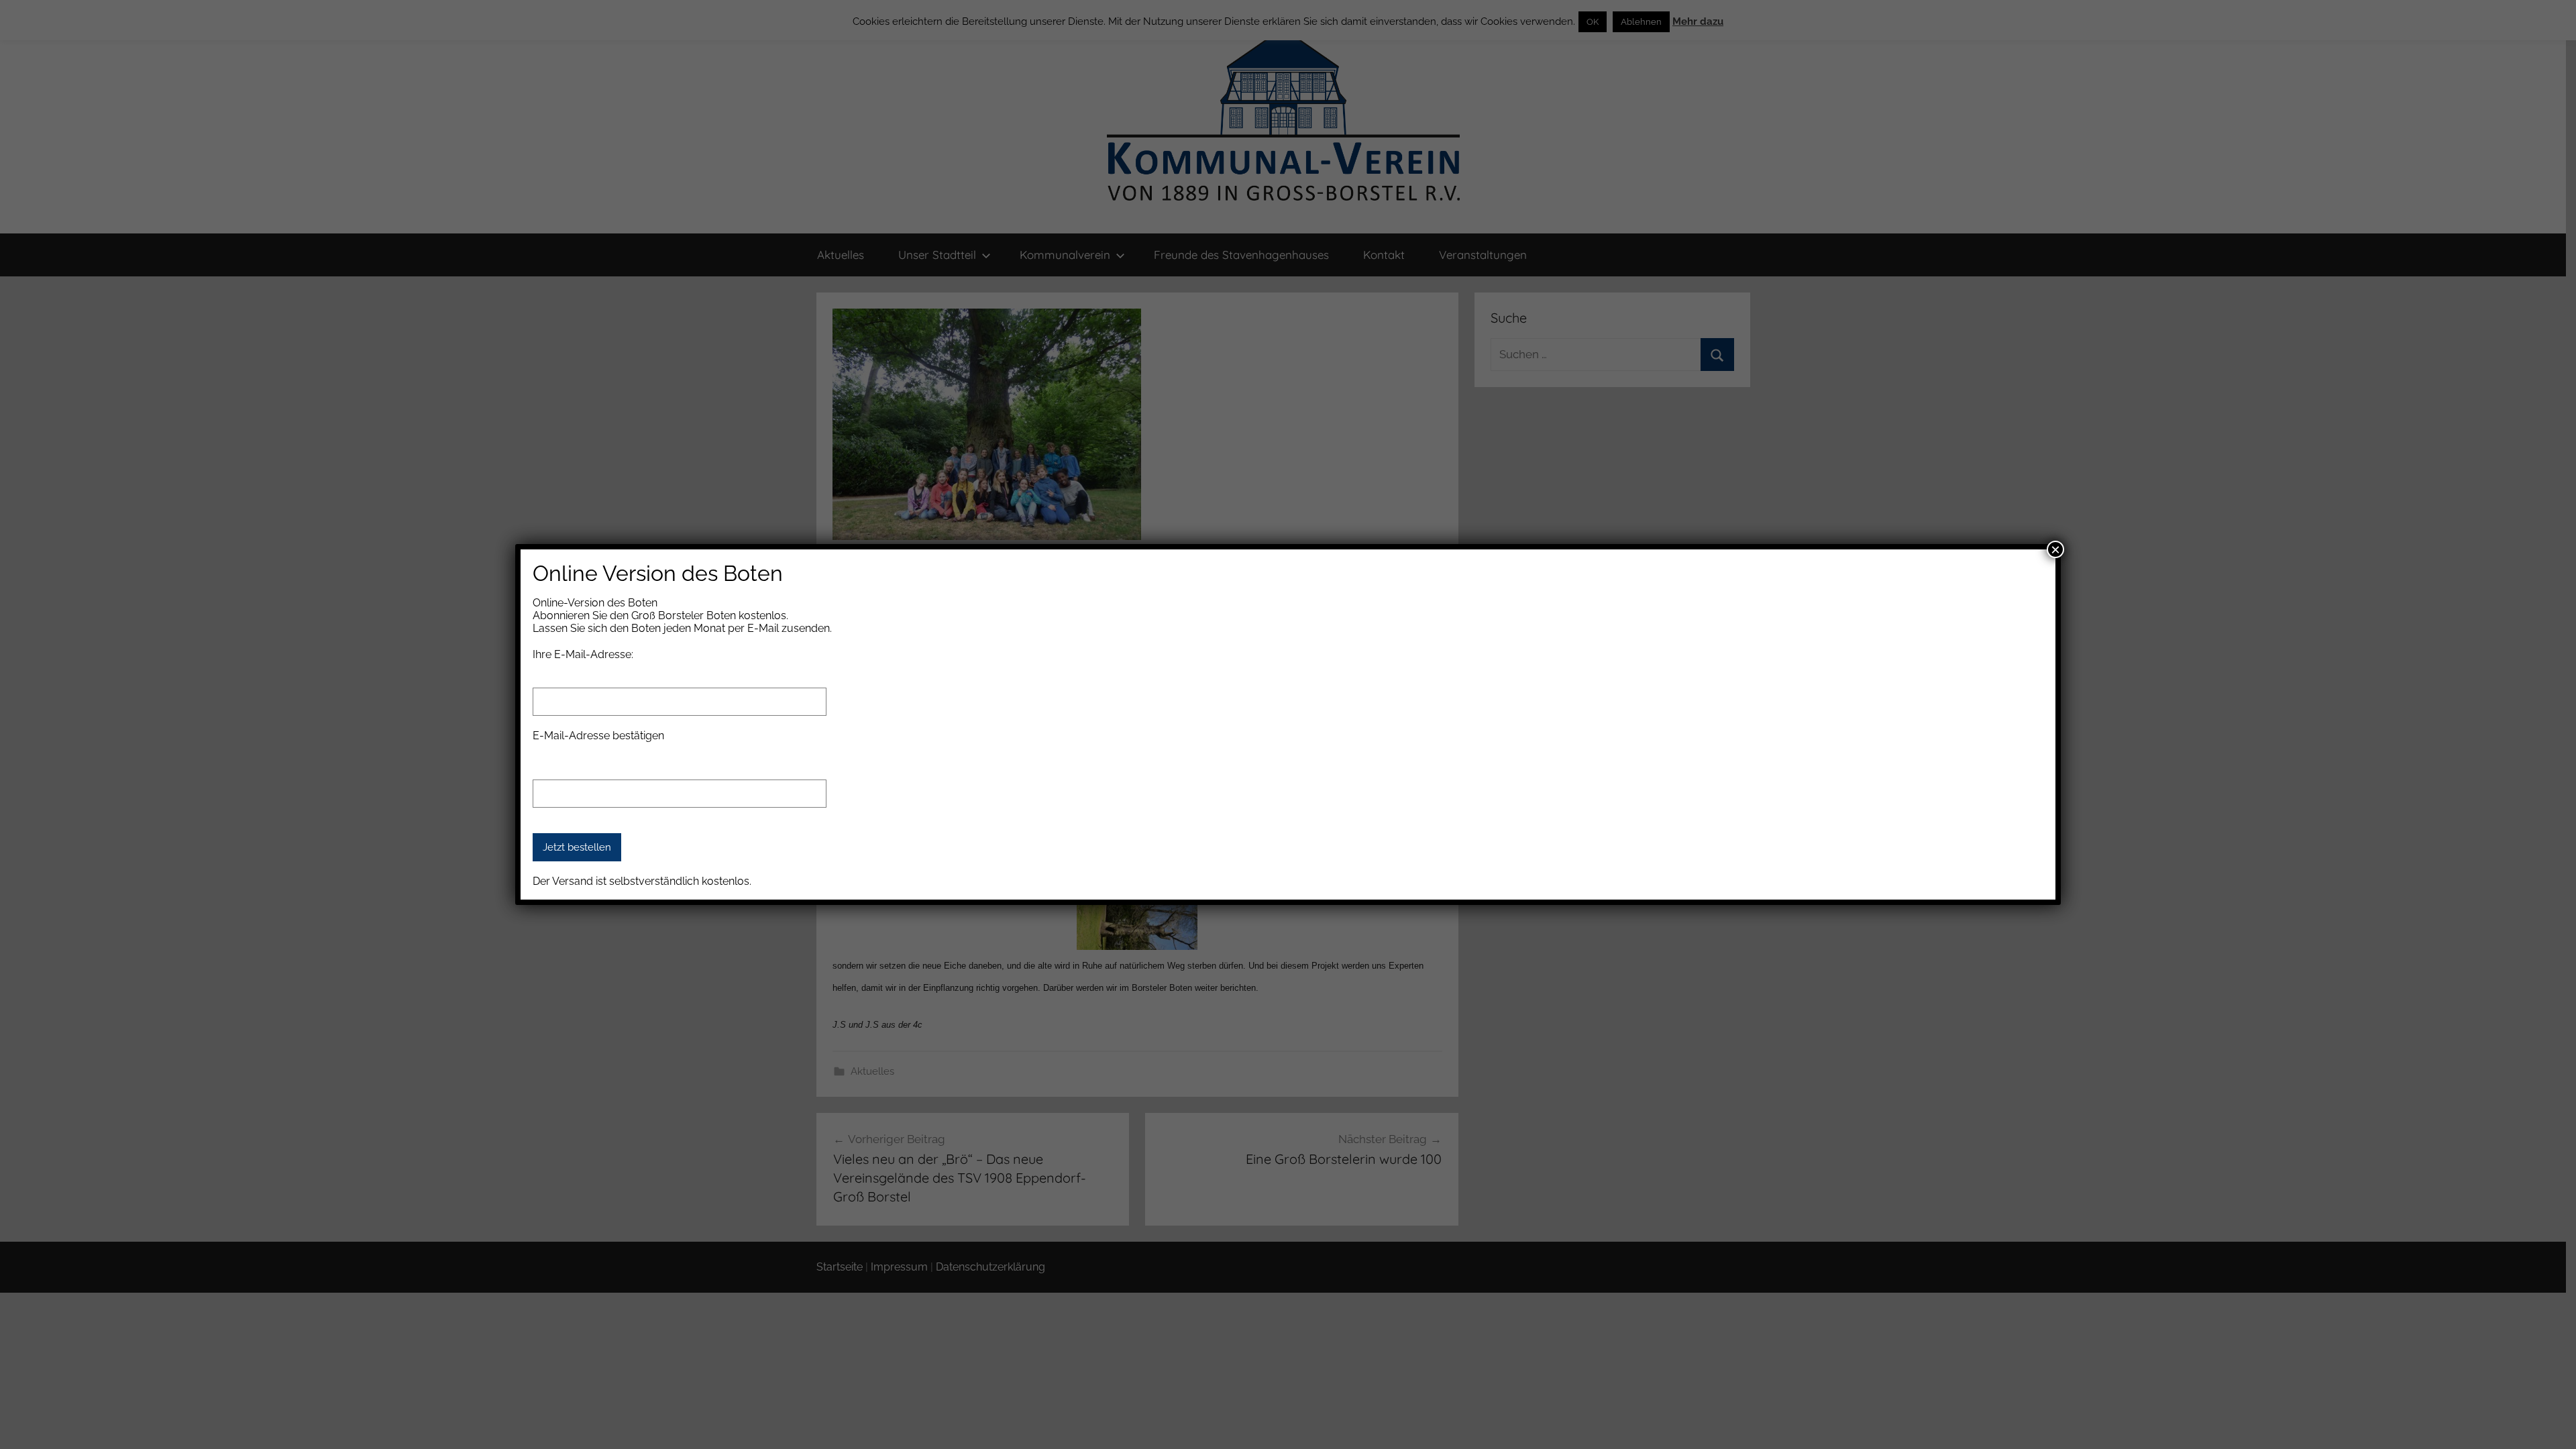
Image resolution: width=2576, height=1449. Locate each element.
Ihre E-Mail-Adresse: (583, 654)
